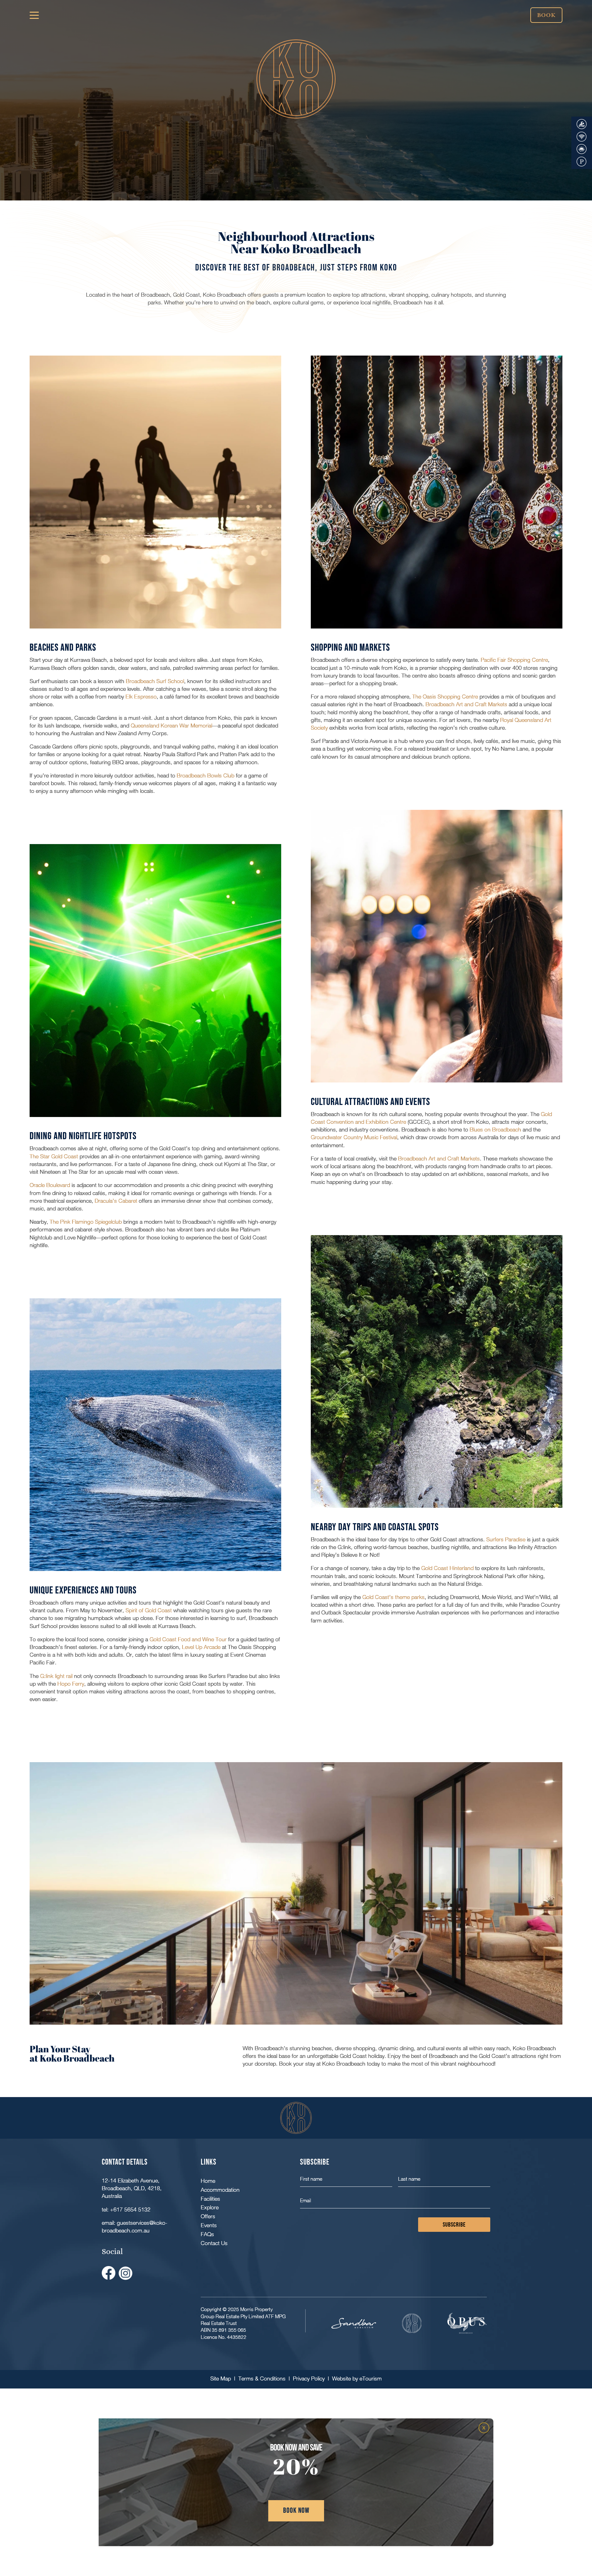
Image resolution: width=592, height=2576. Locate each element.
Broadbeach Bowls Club (206, 775)
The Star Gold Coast (54, 1156)
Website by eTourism (357, 2378)
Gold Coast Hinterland (447, 1568)
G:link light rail (56, 1676)
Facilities (210, 2199)
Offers (208, 2216)
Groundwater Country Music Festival (354, 1137)
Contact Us (214, 2243)
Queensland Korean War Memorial (171, 725)
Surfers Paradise (506, 1539)
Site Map (221, 2378)
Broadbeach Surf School (155, 681)
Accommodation (220, 2190)
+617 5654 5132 (130, 2209)
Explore (210, 2207)
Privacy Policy (309, 2378)
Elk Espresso (141, 697)
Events (209, 2225)
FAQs (207, 2234)
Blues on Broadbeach (495, 1129)
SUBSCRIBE (454, 2225)
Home (208, 2181)
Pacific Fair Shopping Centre (514, 660)
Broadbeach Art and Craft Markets (466, 704)
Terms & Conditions (262, 2378)
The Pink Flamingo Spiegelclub (86, 1222)
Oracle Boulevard (50, 1185)
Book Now (296, 2510)
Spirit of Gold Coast (148, 1610)
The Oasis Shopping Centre (445, 697)
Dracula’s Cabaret (116, 1201)
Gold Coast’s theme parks (393, 1597)
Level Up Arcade (201, 1647)
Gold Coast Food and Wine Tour (188, 1639)
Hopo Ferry (71, 1684)
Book (546, 15)
